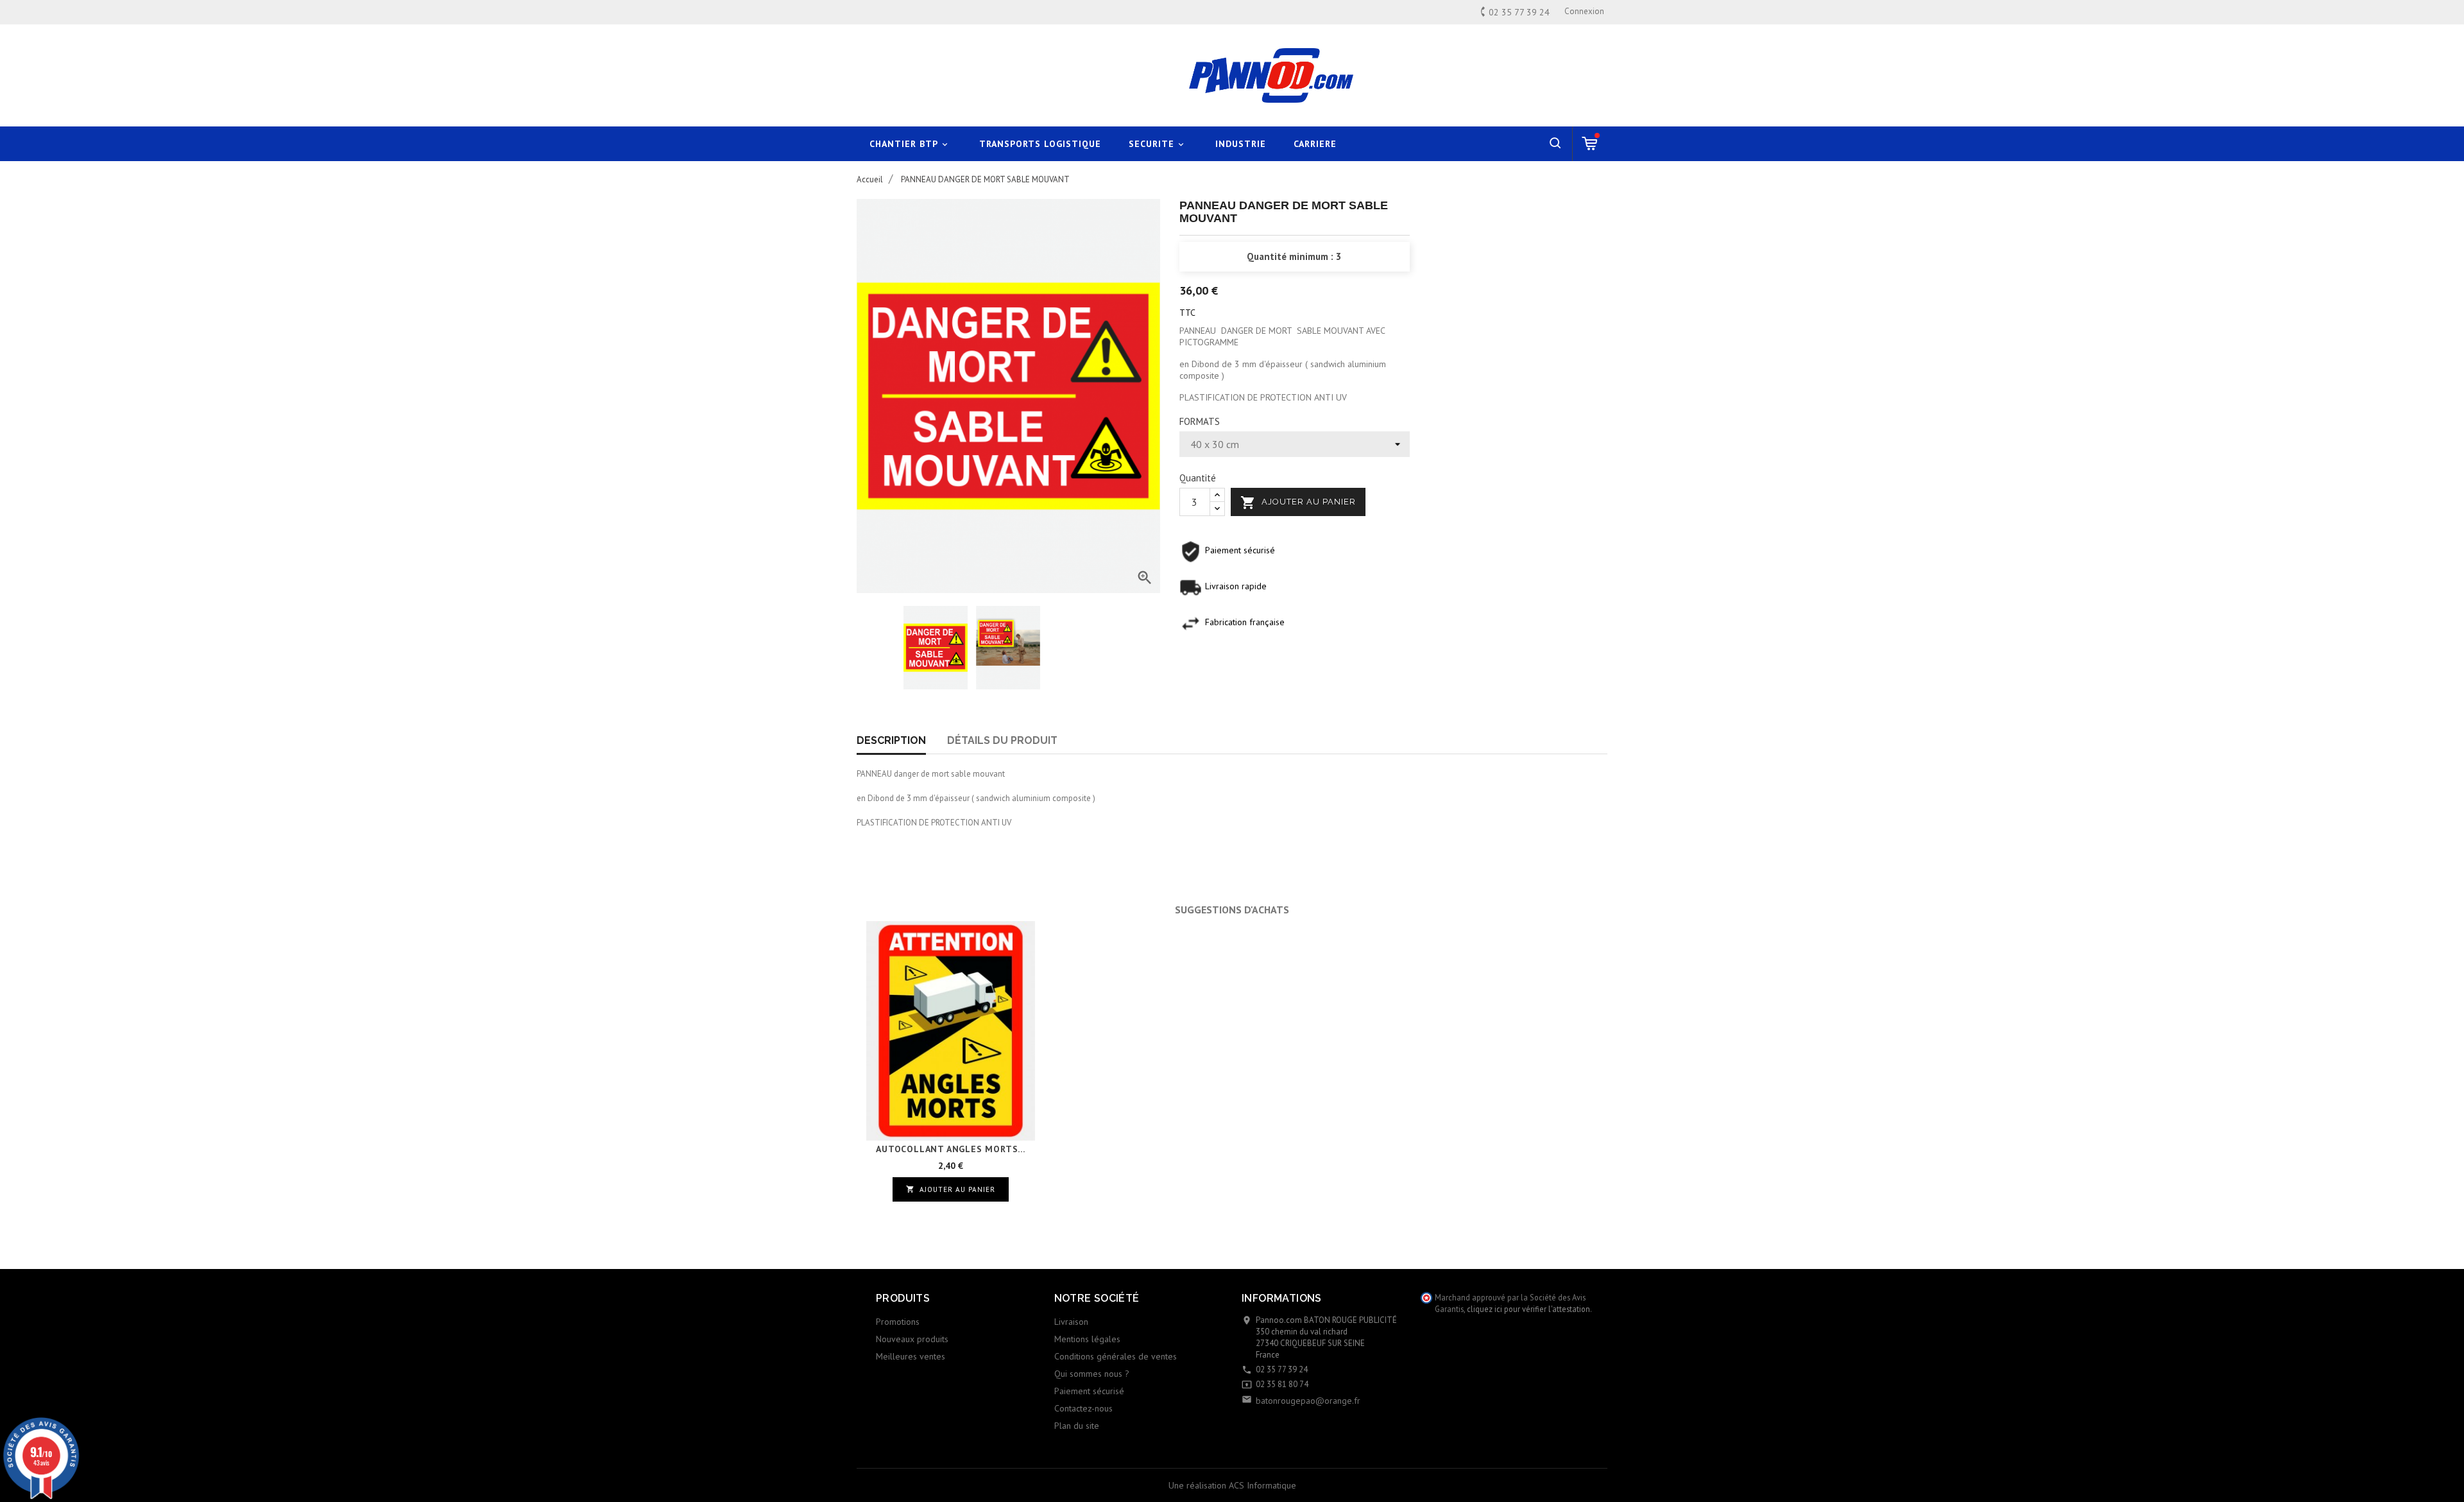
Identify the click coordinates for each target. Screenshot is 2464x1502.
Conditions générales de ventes (1116, 1356)
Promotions (898, 1322)
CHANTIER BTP (910, 144)
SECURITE (1157, 144)
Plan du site (1077, 1426)
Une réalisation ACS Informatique (1232, 1485)
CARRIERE (1315, 144)
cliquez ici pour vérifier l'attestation (1528, 1309)
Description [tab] (891, 740)
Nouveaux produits (912, 1339)
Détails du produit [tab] (1002, 740)
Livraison (1071, 1322)
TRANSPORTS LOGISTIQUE (1040, 144)
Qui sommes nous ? (1092, 1374)
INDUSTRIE (1241, 144)
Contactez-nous (1083, 1408)
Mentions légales (1087, 1339)
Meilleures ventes (911, 1356)
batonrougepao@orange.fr (1308, 1401)
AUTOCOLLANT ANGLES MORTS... (951, 1149)
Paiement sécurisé (1089, 1391)
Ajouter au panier (1298, 503)
